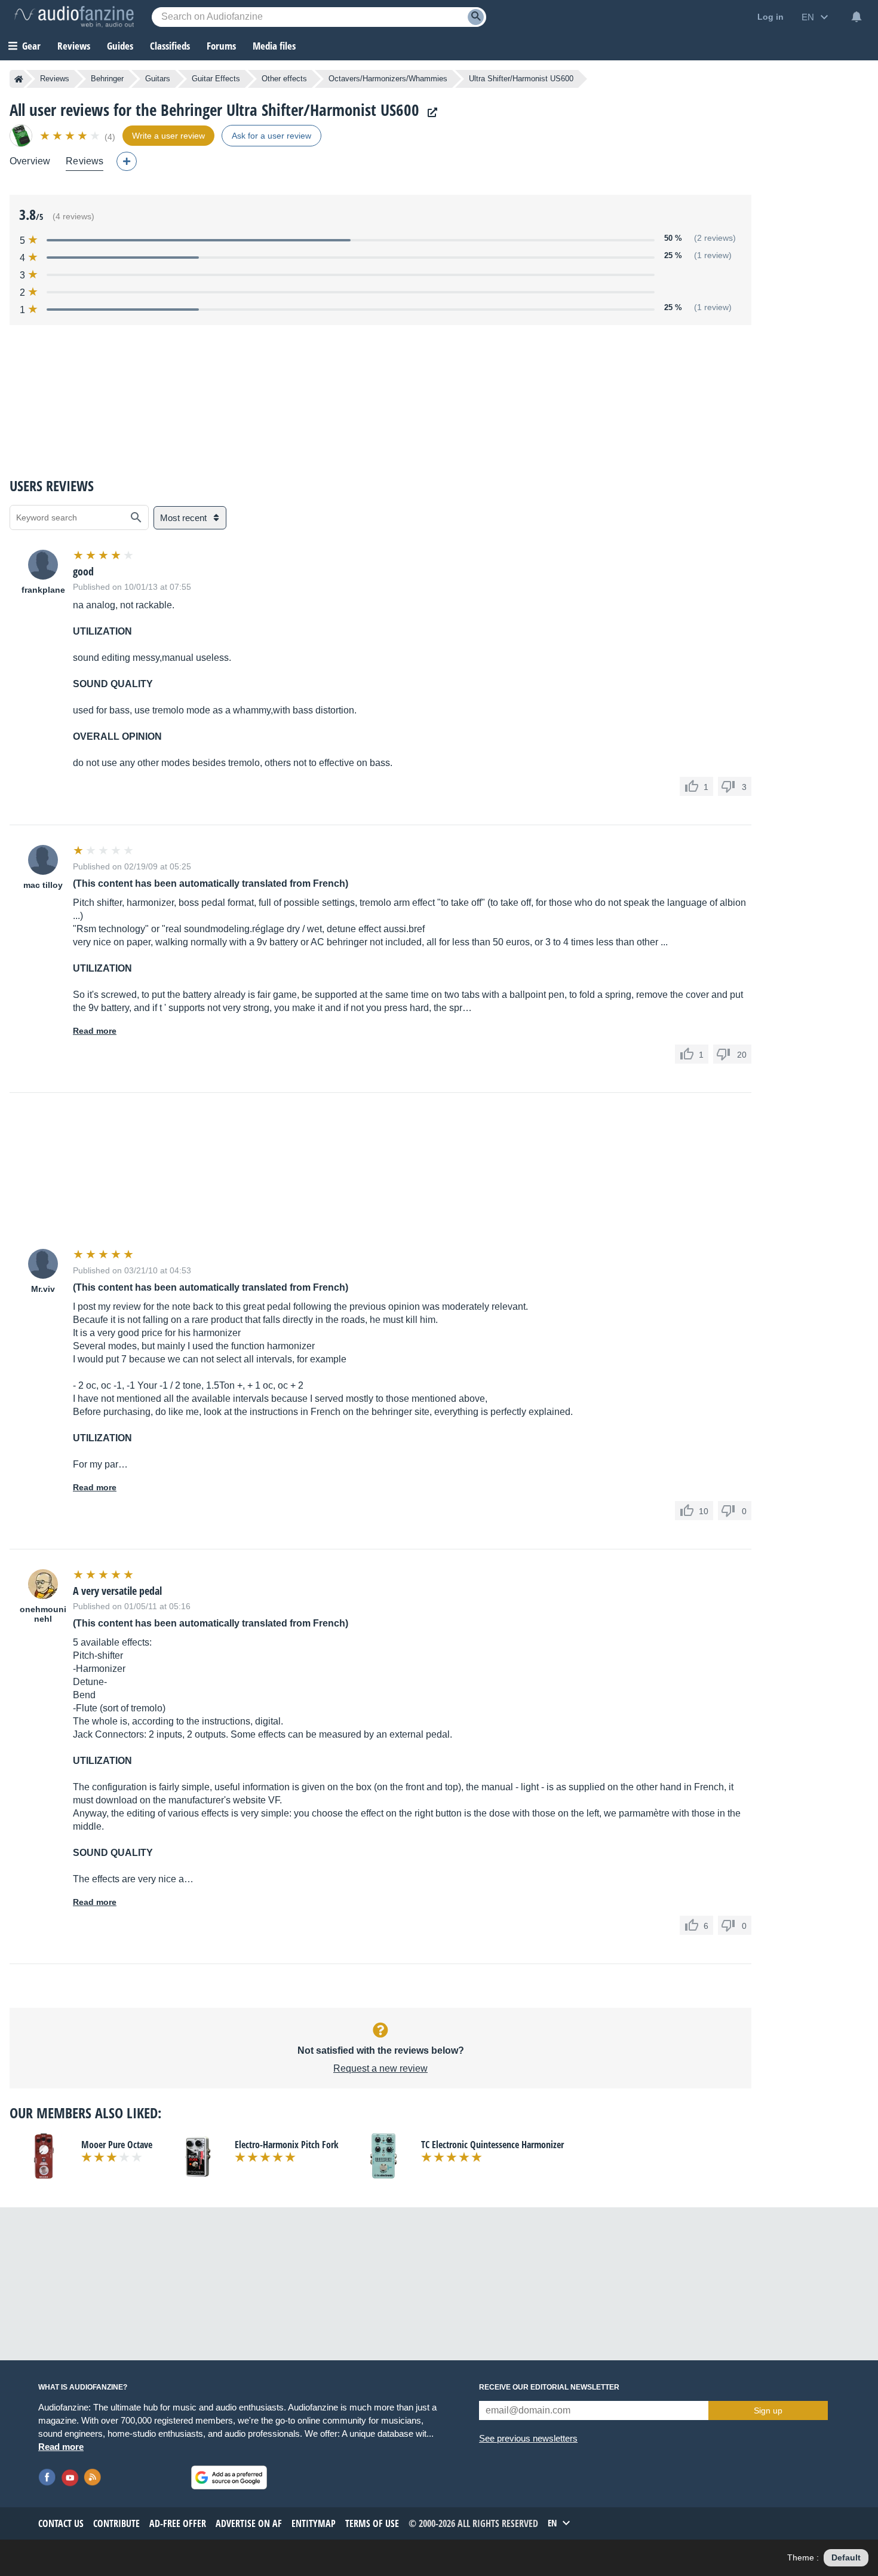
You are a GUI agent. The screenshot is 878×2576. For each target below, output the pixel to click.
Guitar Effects (216, 79)
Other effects (284, 79)
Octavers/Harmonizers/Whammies (388, 79)
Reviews (74, 46)
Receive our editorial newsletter (549, 2387)
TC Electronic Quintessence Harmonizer (492, 2145)
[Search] (476, 17)
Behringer (107, 79)
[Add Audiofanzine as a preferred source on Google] (229, 2477)
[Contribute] (127, 161)
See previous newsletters (528, 2438)
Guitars (158, 79)
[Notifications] (856, 17)
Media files (274, 46)
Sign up (768, 2410)
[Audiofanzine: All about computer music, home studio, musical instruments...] (74, 17)
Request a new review (380, 2068)
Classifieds (170, 46)
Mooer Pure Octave (117, 2145)
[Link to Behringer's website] (429, 113)
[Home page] (19, 79)
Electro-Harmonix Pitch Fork (287, 2145)
